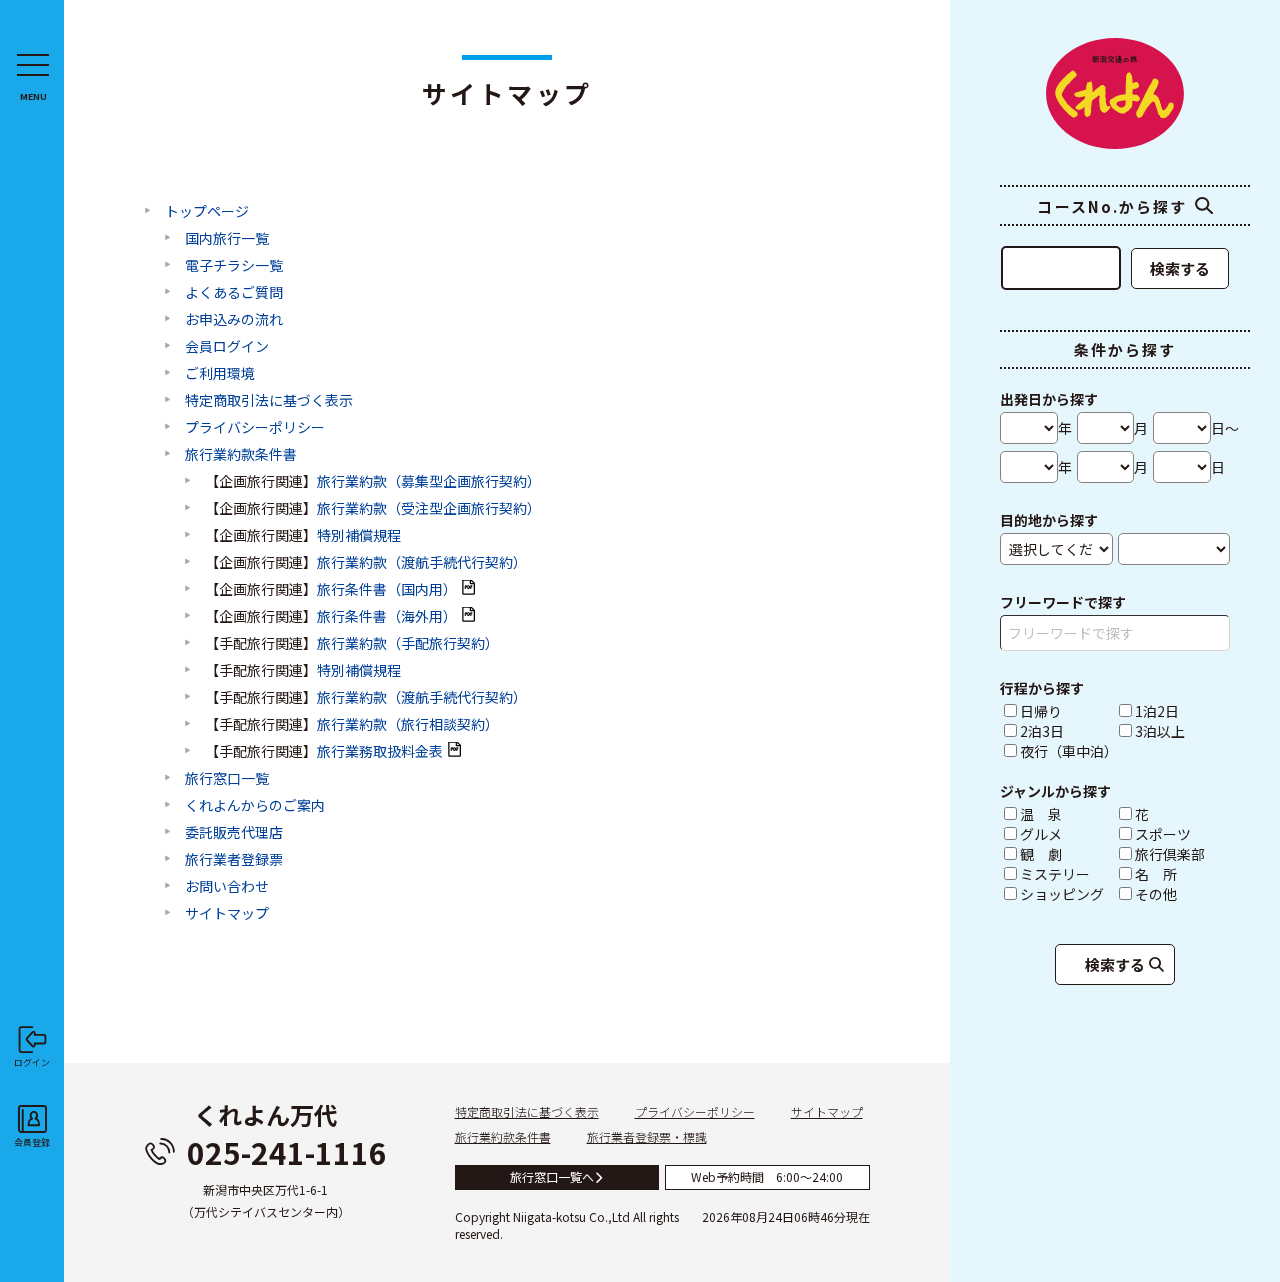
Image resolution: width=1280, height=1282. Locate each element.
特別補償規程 (359, 535)
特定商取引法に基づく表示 (269, 400)
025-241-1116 (287, 1152)
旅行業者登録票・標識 (647, 1136)
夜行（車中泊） (1067, 751)
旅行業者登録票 (234, 859)
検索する (1180, 268)
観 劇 (1067, 854)
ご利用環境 (220, 373)
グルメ (1067, 834)
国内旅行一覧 (227, 238)
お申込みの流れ (234, 319)
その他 (1182, 894)
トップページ (207, 211)
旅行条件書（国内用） (387, 589)
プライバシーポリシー (255, 427)
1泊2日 (1157, 711)
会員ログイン (227, 346)
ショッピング (1067, 894)
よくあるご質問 (234, 292)
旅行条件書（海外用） (387, 616)
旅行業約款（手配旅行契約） (408, 643)
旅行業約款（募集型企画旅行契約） (429, 481)
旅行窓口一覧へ (552, 1176)
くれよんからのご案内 (255, 805)
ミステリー (1067, 874)
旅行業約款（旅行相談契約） (408, 724)
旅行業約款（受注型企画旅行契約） (429, 508)
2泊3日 (1042, 731)
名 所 (1182, 874)
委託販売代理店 (234, 832)
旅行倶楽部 (1182, 854)
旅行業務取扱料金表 (380, 751)
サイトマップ (227, 913)
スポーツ (1182, 834)
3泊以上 (1160, 731)
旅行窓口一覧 (227, 778)
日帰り (1041, 711)
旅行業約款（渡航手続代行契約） (422, 562)
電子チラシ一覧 (234, 265)
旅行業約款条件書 (241, 454)
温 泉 (1067, 814)
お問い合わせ (227, 886)
